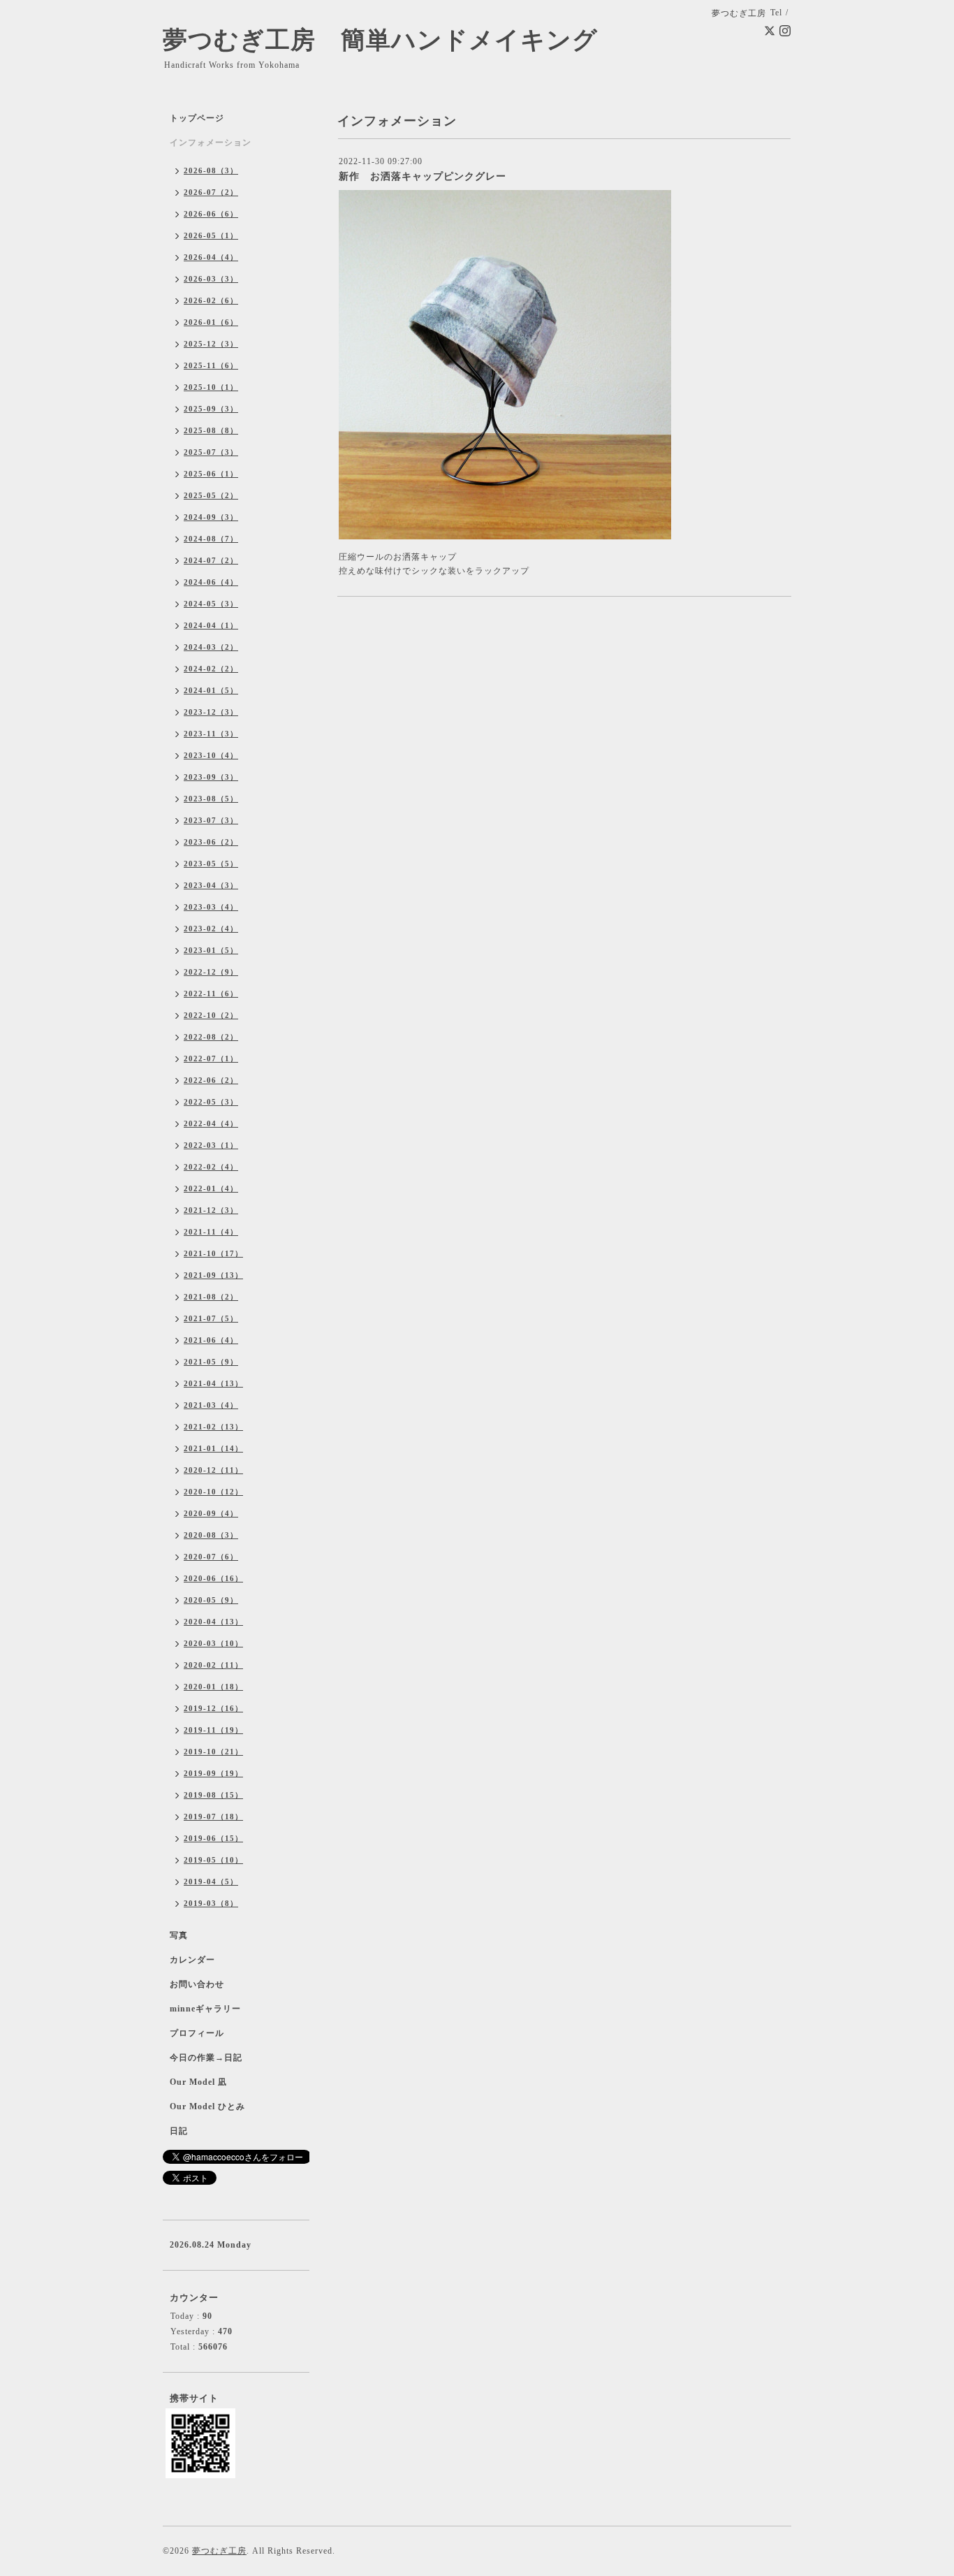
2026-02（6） (211, 300)
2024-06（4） (211, 582)
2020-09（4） (211, 1513)
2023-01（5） (211, 950)
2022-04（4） (211, 1123)
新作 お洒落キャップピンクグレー (423, 176)
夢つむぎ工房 (219, 2551)
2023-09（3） (211, 777)
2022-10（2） (211, 1015)
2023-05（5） (211, 864)
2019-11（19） (213, 1730)
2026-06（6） (211, 214)
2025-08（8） (211, 430)
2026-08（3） (211, 170)
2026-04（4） (211, 257)
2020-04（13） (213, 1622)
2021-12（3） (211, 1210)
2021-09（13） (213, 1275)
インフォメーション (211, 143)
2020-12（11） (213, 1470)
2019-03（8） (211, 1903)
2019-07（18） (213, 1817)
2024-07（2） (211, 560)
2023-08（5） (211, 799)
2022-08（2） (211, 1037)
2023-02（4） (211, 929)
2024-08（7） (211, 539)
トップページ (197, 118)
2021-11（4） (211, 1232)
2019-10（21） (213, 1752)
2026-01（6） (211, 322)
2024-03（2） (211, 647)
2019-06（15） (213, 1838)
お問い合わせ (197, 1984)
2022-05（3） (211, 1102)
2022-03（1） (211, 1145)
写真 (179, 1935)
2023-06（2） (211, 842)
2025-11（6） (211, 365)
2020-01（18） (213, 1687)
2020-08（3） (211, 1535)
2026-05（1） (211, 235)
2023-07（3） (211, 820)
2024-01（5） (211, 690)
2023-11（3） (211, 734)
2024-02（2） (211, 669)
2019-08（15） (213, 1795)
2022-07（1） (211, 1058)
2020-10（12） (213, 1492)
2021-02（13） (213, 1427)
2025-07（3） (211, 452)
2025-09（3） (211, 409)
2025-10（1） (211, 387)
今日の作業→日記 (206, 2058)
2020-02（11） (213, 1665)
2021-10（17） (213, 1253)
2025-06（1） (211, 474)
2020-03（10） (213, 1643)
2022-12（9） (211, 972)
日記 (179, 2131)
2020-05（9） (211, 1600)
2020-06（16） (213, 1578)
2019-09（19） (213, 1773)
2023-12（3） (211, 712)
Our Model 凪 (198, 2082)
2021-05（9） (211, 1362)
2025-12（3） (211, 344)
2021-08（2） (211, 1297)
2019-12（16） (213, 1708)
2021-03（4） (211, 1405)
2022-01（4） (211, 1188)
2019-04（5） (211, 1882)
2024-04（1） (211, 625)
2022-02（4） (211, 1167)
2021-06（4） (211, 1340)
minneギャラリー (205, 2009)
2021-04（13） (213, 1383)
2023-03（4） (211, 907)
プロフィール (197, 2033)
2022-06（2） (211, 1080)
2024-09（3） (211, 517)
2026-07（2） (211, 192)
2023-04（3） (211, 885)
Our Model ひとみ (207, 2106)
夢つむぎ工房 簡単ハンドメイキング (393, 40)
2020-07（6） (211, 1557)
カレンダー (192, 1960)
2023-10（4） (211, 755)
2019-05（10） (213, 1860)
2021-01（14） (213, 1448)
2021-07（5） (211, 1318)
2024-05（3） (211, 604)
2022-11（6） (211, 994)
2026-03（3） (211, 279)
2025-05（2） (211, 495)
